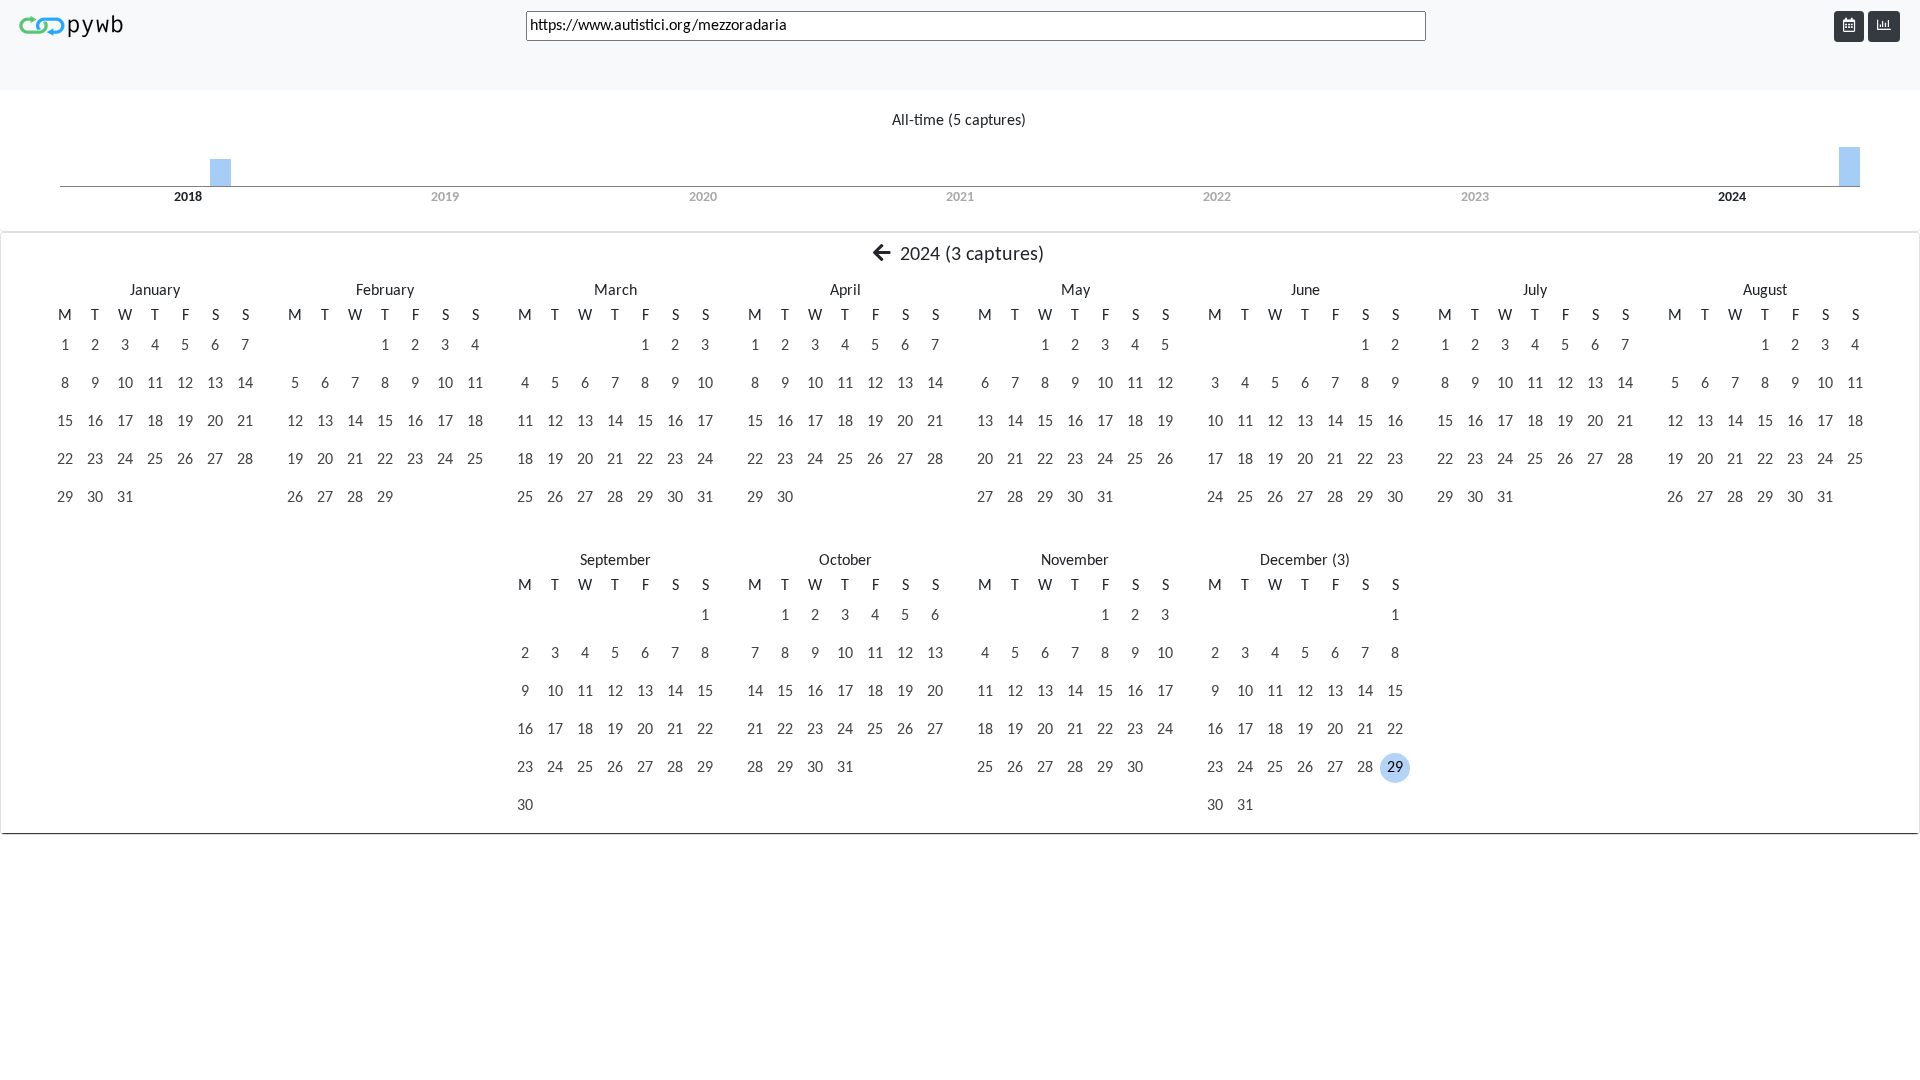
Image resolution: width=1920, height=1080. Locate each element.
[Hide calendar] (1849, 26)
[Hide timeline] (1884, 26)
